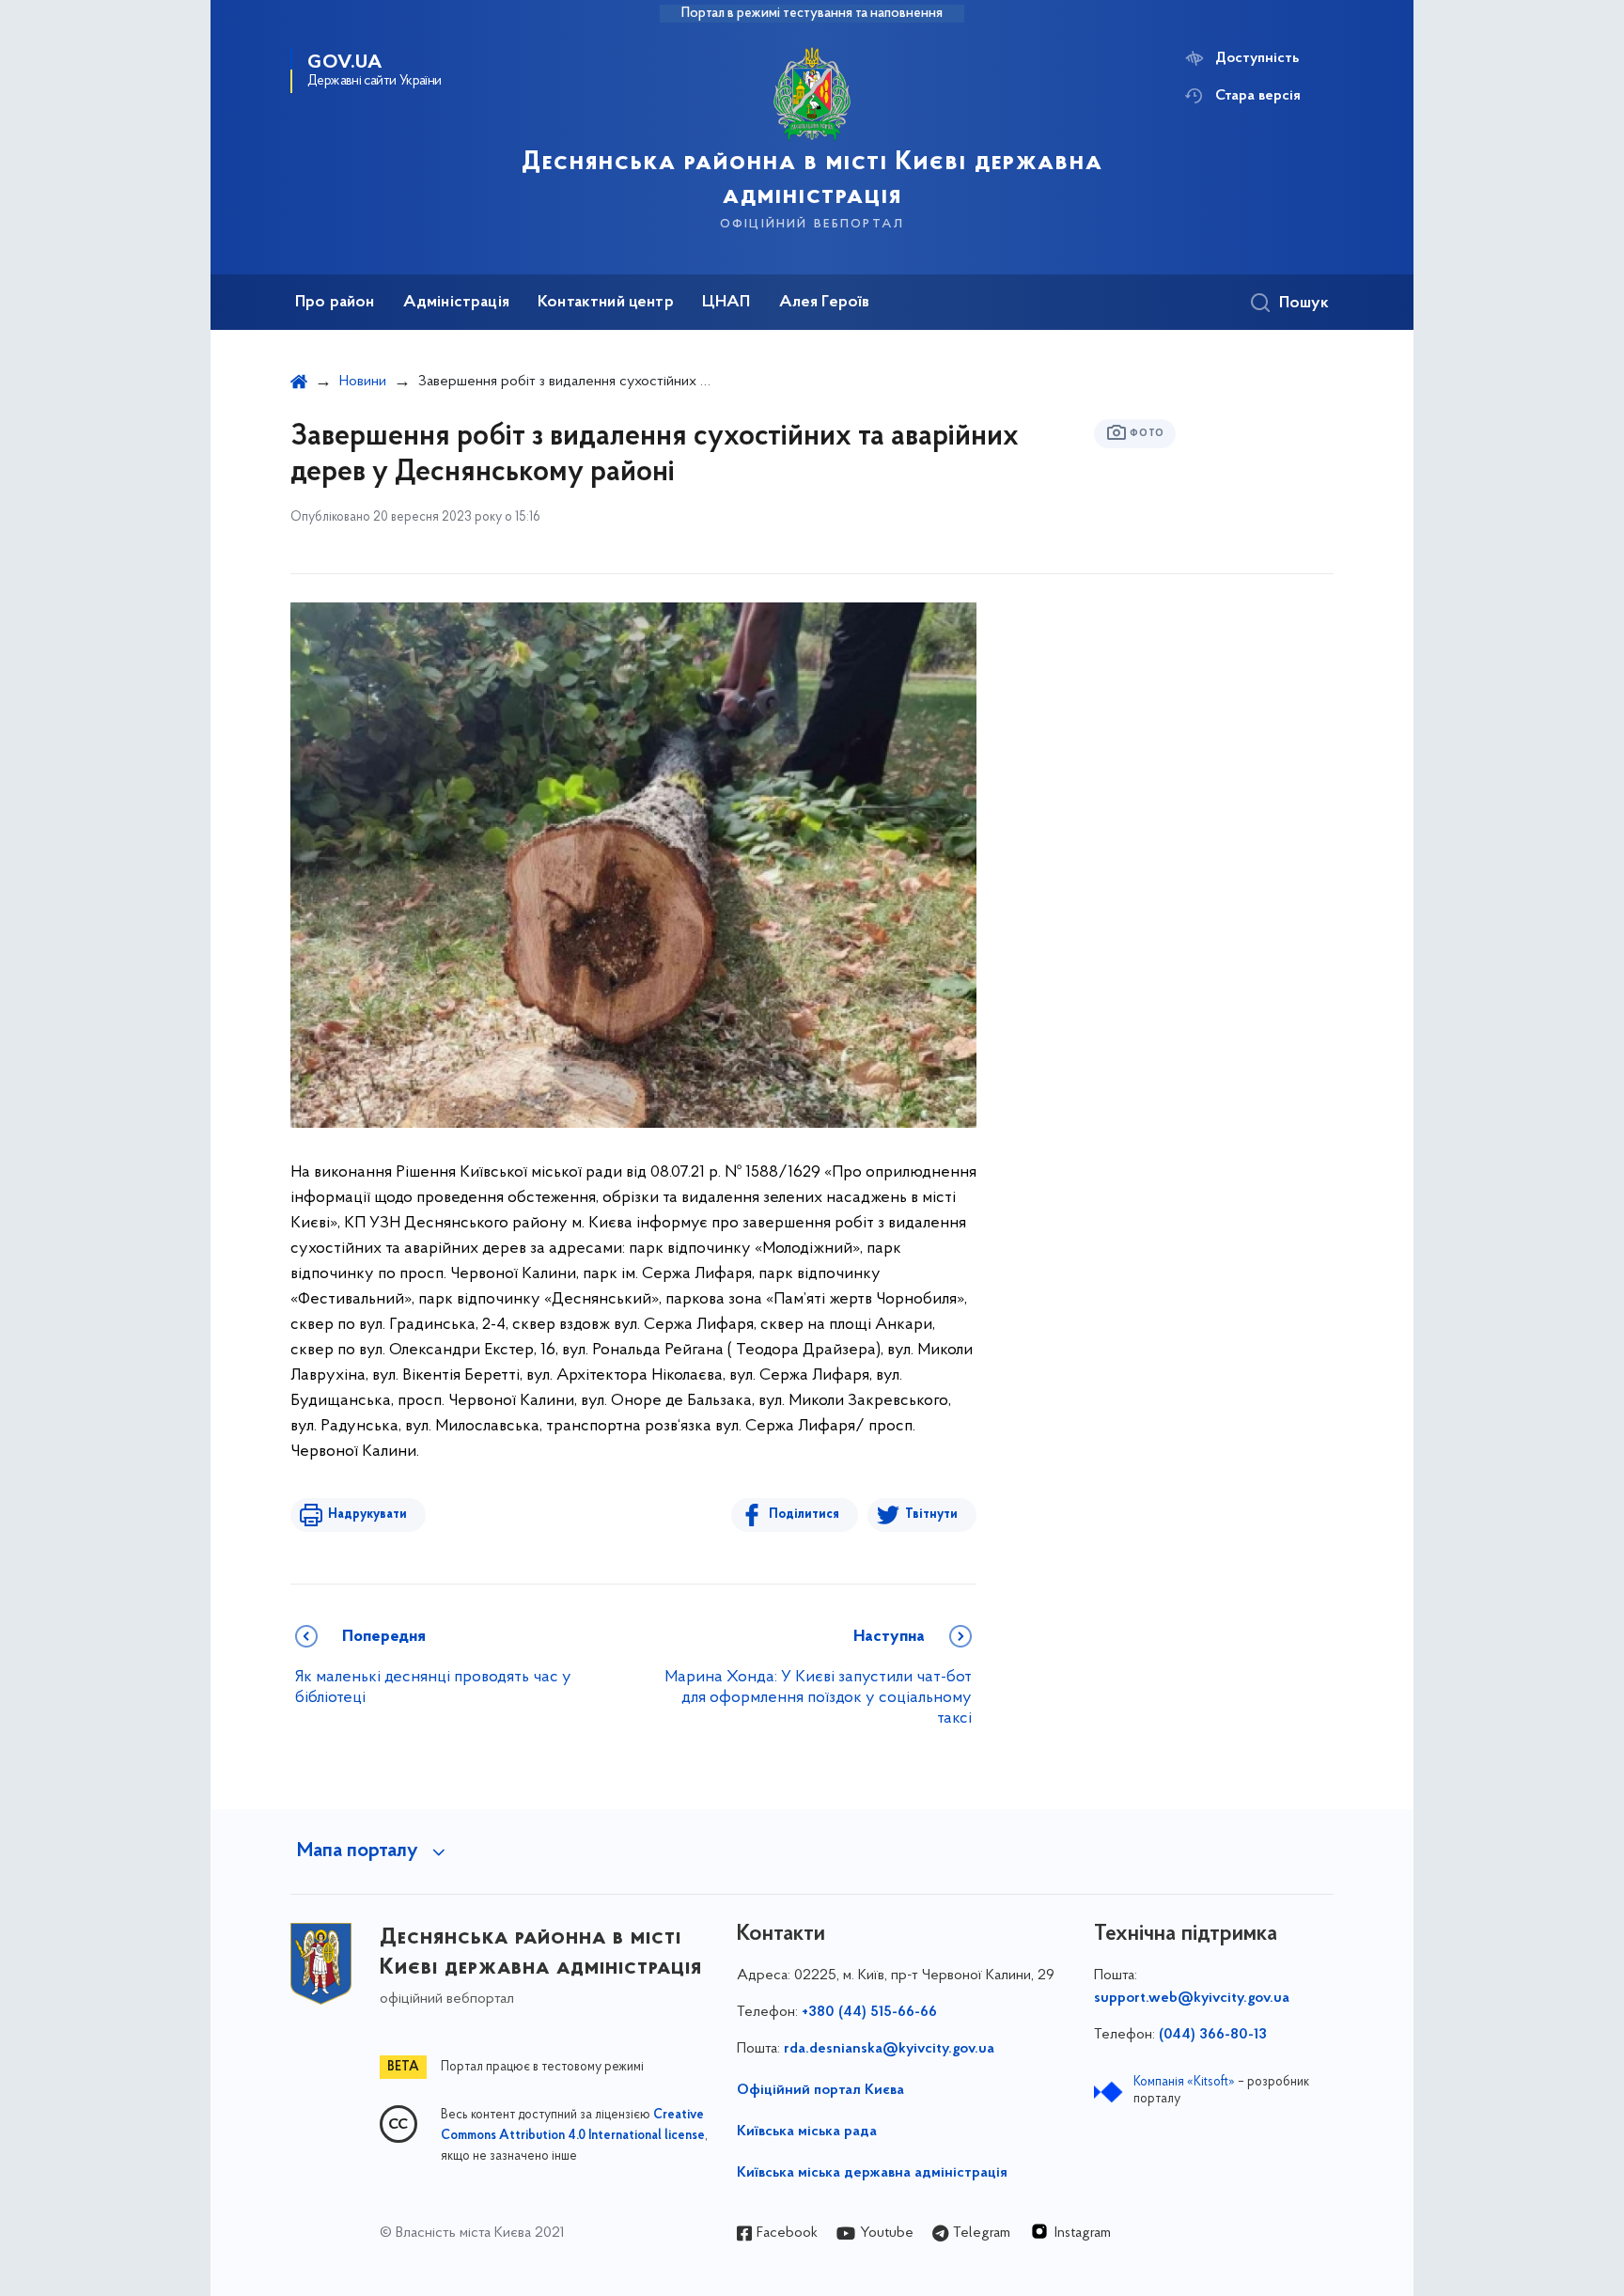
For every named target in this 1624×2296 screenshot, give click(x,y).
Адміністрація (456, 303)
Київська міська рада (807, 2132)
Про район (335, 303)
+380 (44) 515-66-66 (869, 2012)
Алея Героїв (825, 303)
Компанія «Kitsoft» (1184, 2082)
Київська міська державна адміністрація (872, 2173)
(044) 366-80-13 (1213, 2035)
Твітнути (931, 1515)
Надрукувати (367, 1515)
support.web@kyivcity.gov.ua (1192, 1998)
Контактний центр (606, 303)
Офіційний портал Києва (820, 2090)
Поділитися (804, 1515)
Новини (363, 382)
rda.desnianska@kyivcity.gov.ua (889, 2049)
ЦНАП (726, 303)
